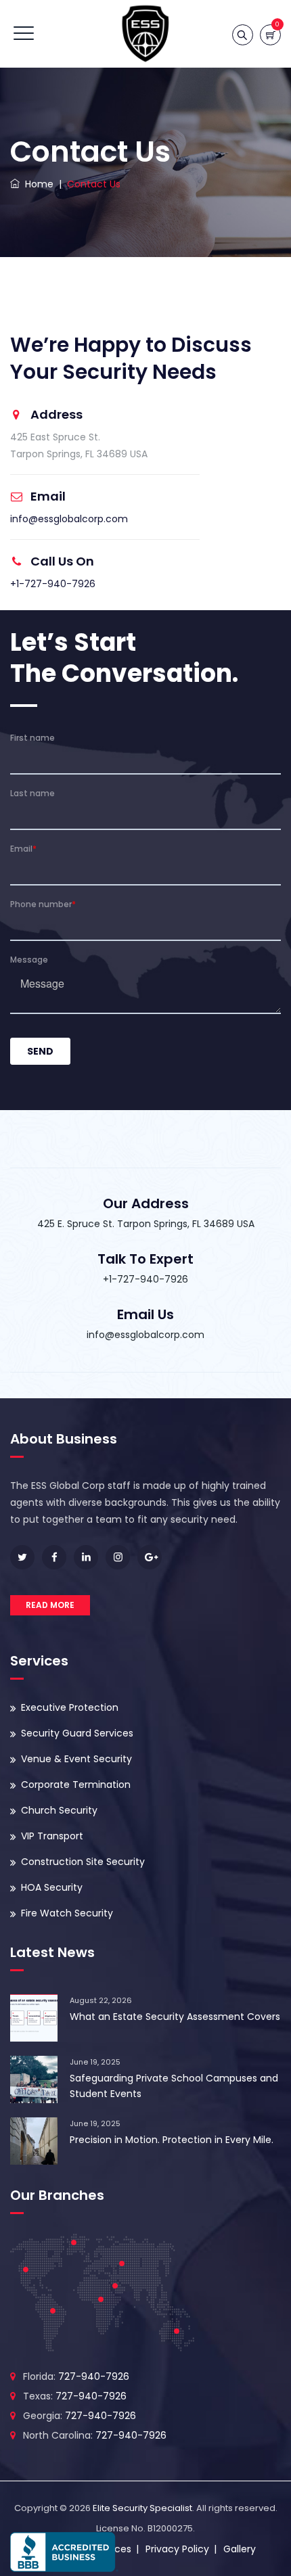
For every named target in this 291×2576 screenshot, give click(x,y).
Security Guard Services (77, 1733)
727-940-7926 (94, 2376)
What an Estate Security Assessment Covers (175, 2017)
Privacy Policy (177, 2549)
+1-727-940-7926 (53, 584)
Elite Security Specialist (142, 2508)
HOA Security (52, 1887)
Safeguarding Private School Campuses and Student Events (174, 2086)
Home (37, 184)
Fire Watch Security (67, 1913)
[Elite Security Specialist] (145, 34)
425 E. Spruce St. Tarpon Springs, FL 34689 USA (146, 1224)
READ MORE (50, 1605)
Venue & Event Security (76, 1759)
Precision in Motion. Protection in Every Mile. (172, 2140)
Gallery (240, 2549)
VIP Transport (52, 1836)
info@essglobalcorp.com (69, 519)
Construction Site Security (83, 1862)
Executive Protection (70, 1707)
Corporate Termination (76, 1785)
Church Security (59, 1810)
